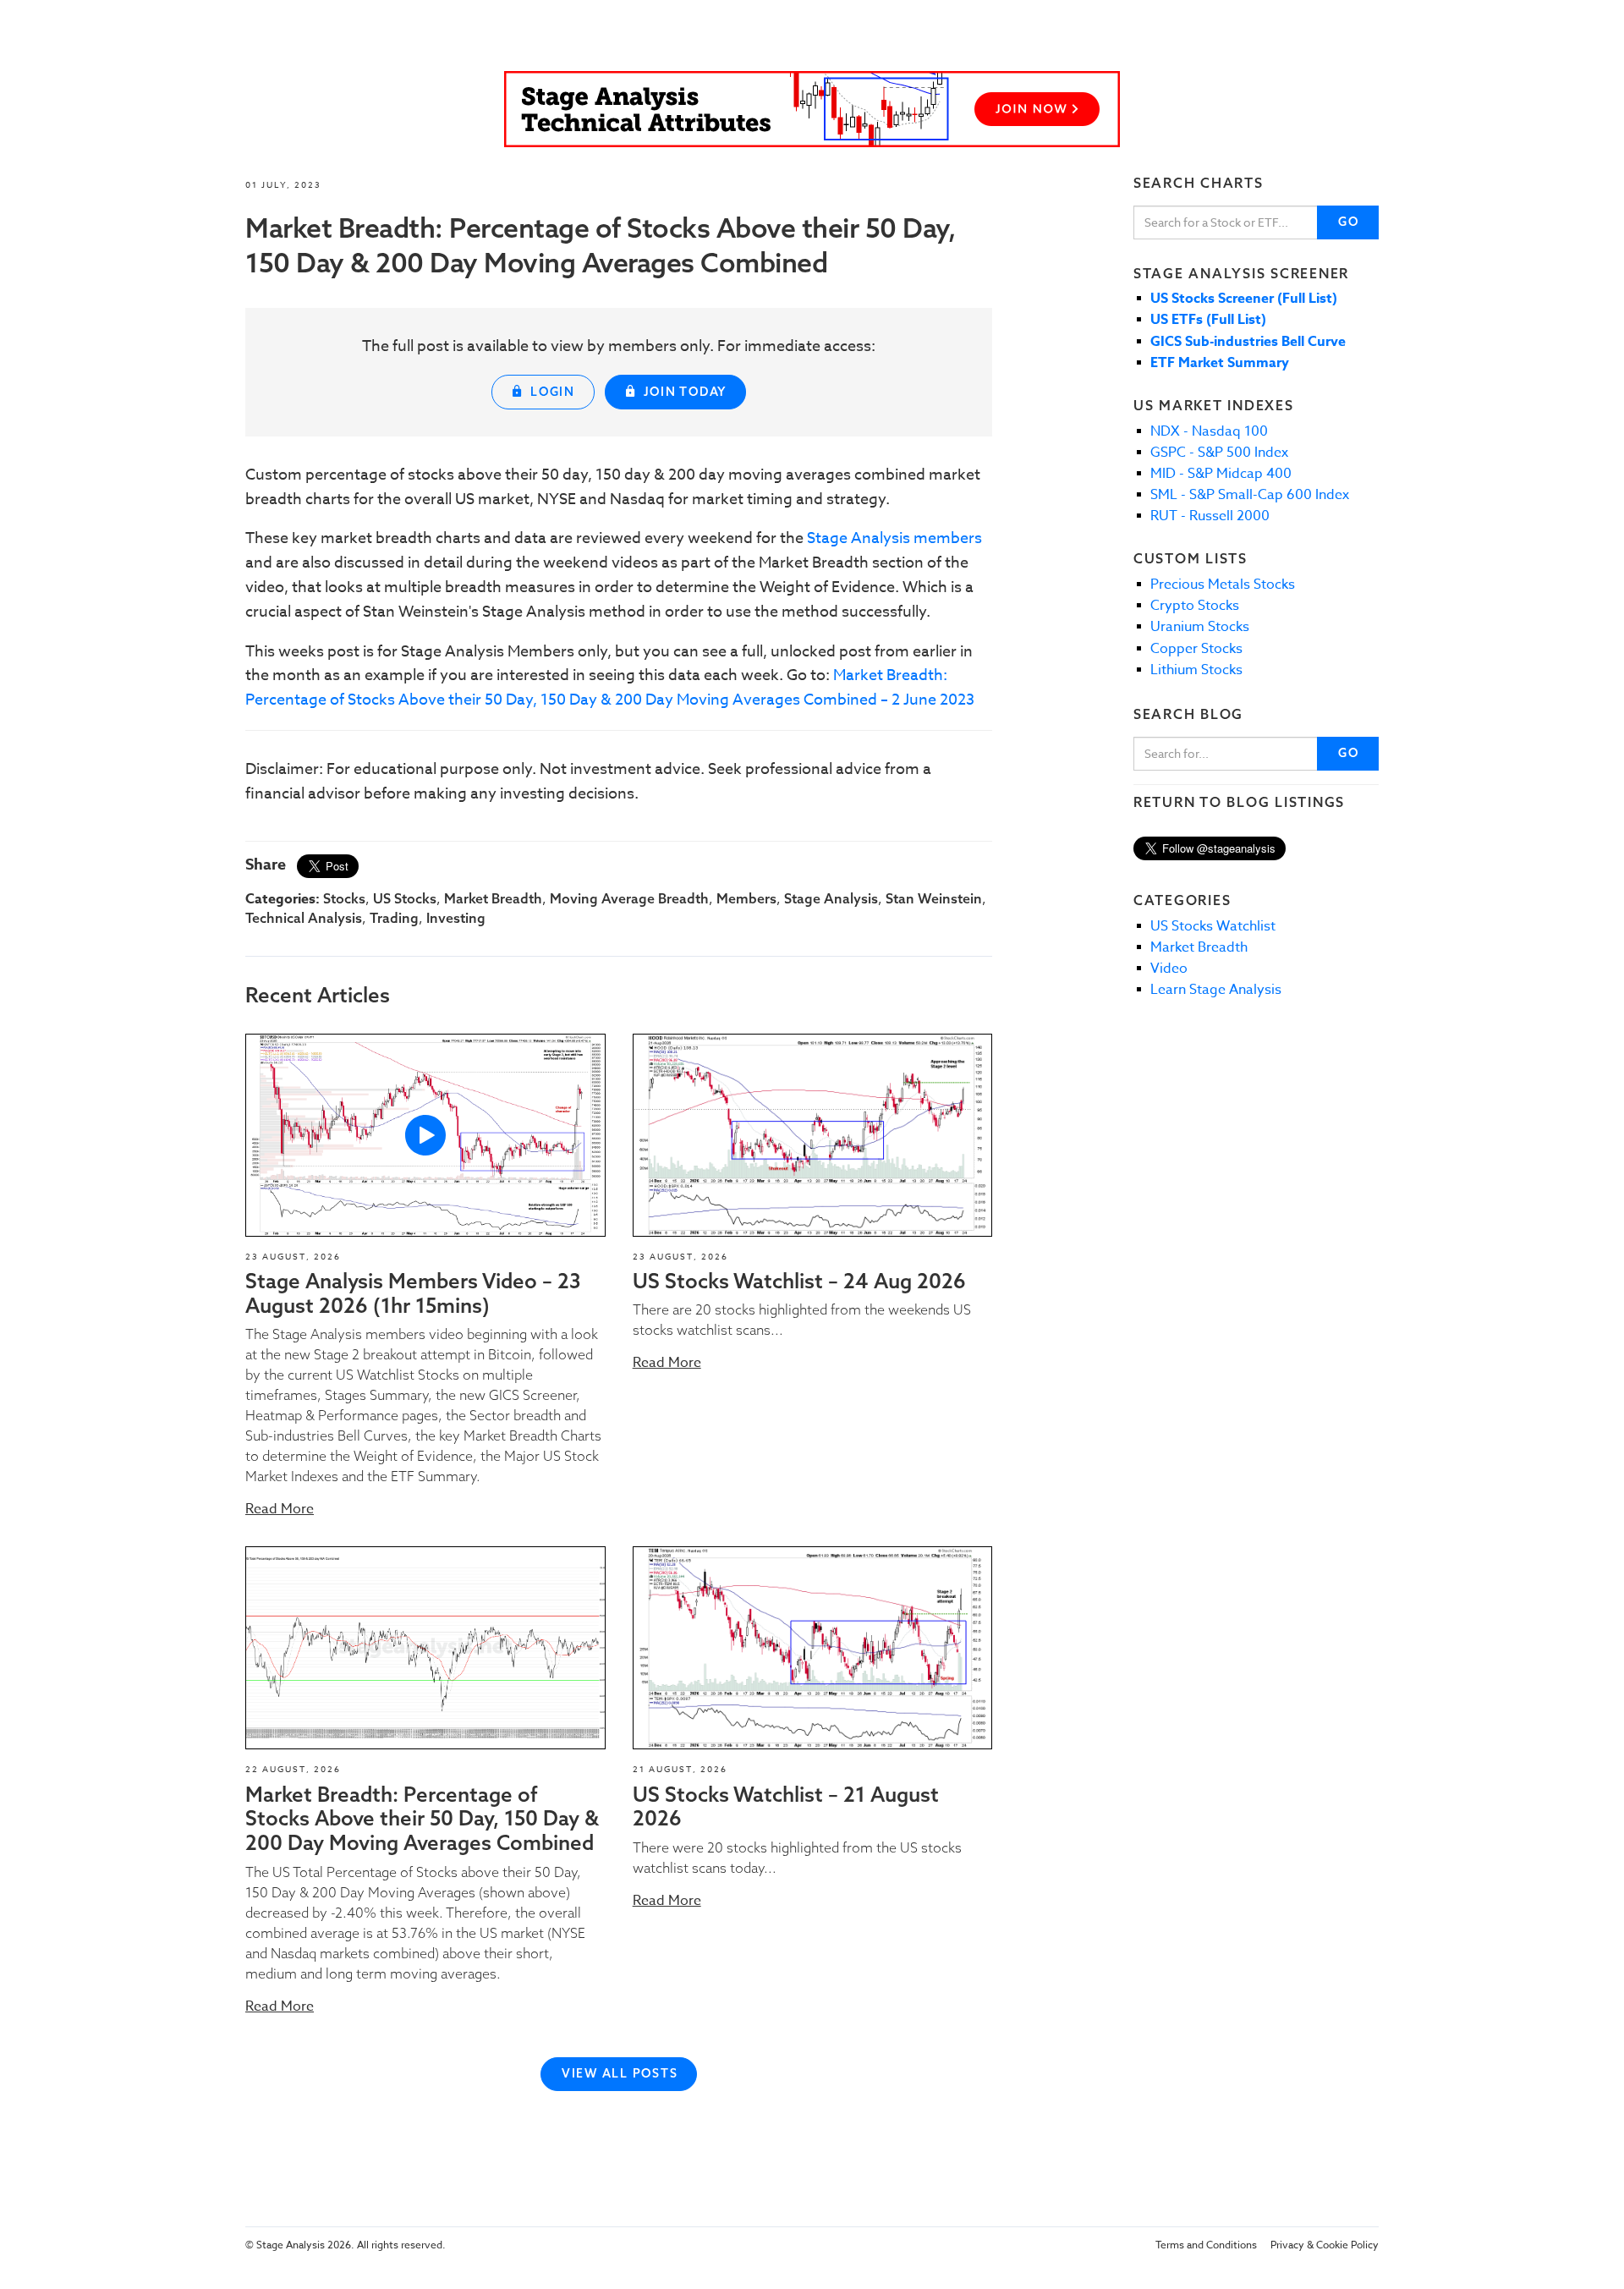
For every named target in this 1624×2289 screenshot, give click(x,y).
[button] (425, 1135)
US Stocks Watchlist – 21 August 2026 (786, 1806)
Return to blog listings (1239, 802)
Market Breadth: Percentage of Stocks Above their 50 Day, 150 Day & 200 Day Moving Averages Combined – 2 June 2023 (610, 688)
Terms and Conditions (1206, 2245)
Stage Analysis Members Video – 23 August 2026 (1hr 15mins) (413, 1293)
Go (1349, 222)
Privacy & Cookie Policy (1325, 2245)
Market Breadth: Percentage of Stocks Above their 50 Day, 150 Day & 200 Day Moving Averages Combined (422, 1819)
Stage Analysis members (894, 538)
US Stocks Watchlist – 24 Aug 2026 (799, 1281)
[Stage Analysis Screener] (812, 109)
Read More (280, 1509)
